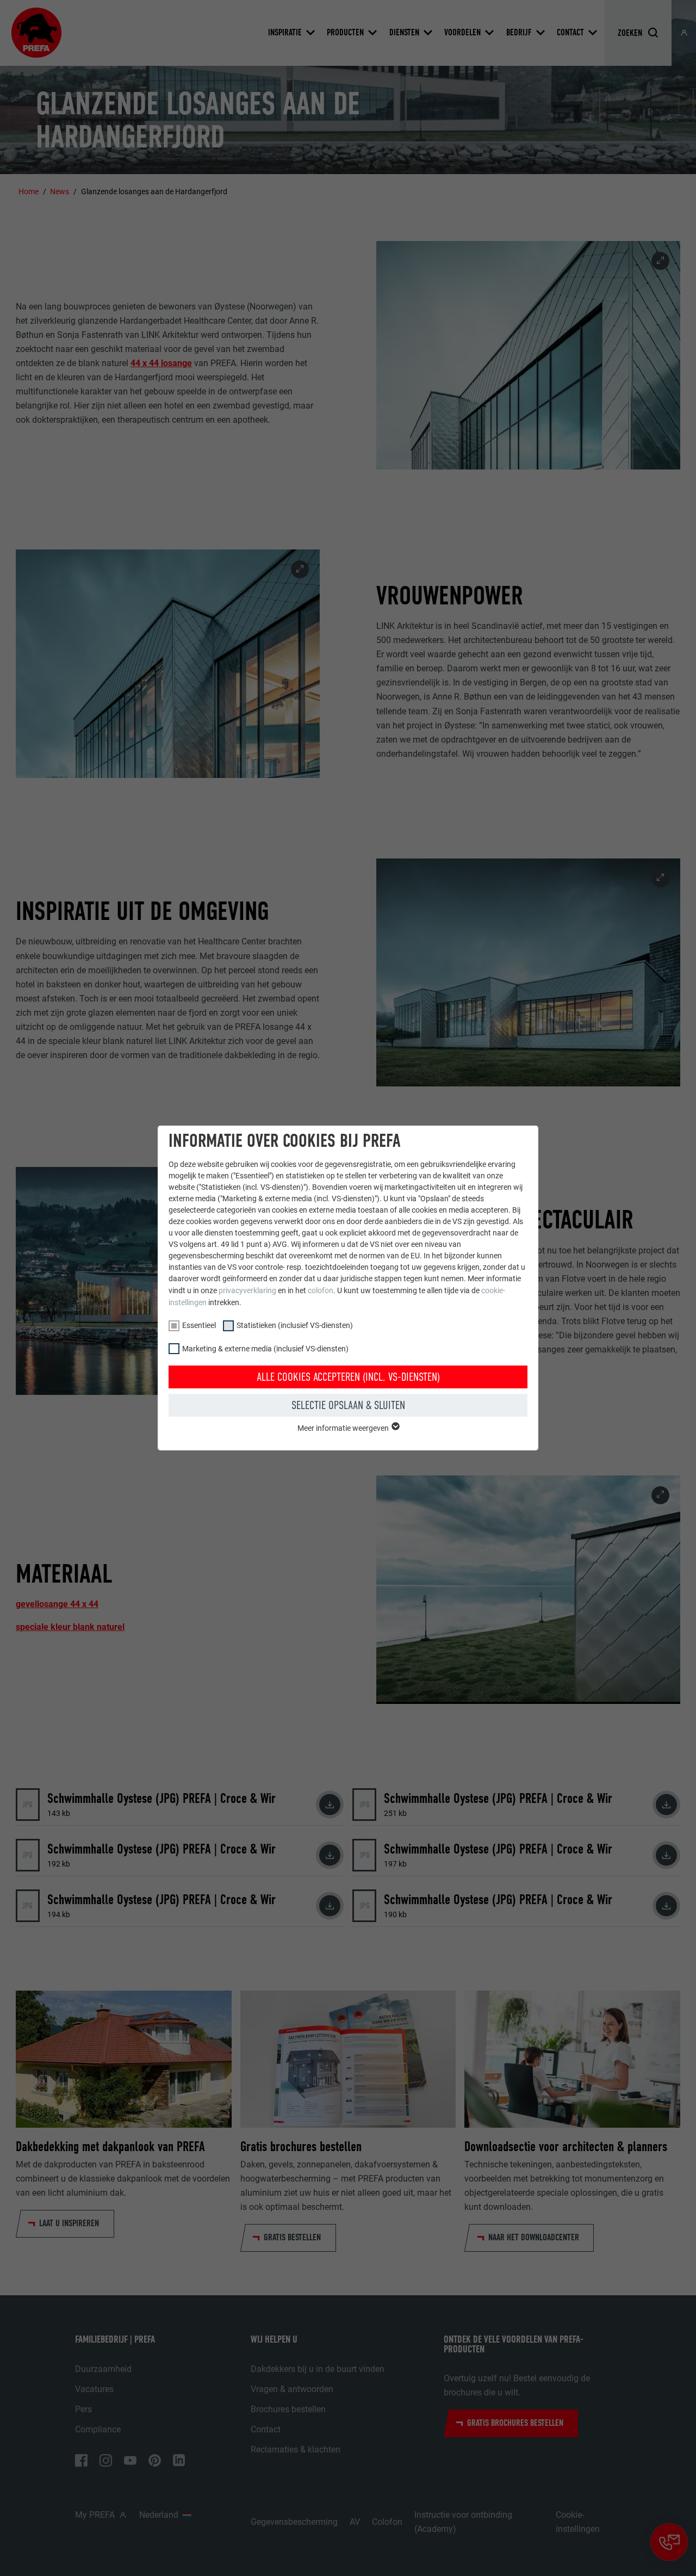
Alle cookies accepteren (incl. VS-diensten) (348, 1377)
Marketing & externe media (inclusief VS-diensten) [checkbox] (265, 1349)
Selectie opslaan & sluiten (348, 1405)
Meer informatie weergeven (344, 1428)
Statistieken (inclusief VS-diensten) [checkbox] (295, 1325)
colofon (321, 1290)
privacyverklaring (247, 1290)
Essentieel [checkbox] (199, 1325)
